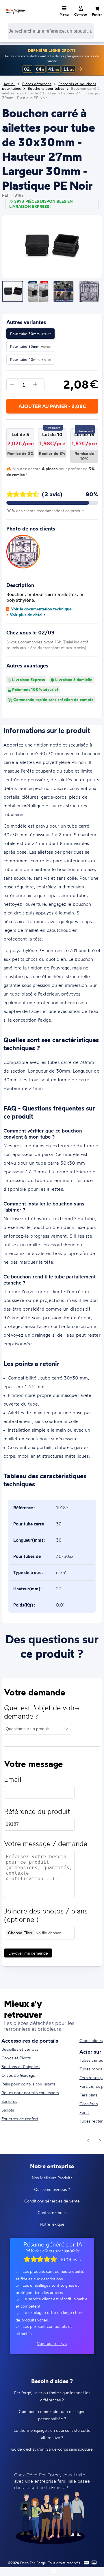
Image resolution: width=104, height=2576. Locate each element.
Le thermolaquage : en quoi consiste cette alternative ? (52, 2434)
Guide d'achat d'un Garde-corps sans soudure (52, 2449)
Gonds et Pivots (16, 2058)
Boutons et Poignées (21, 2067)
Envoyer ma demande (28, 1953)
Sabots (8, 2110)
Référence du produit (37, 1811)
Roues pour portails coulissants (30, 2093)
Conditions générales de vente (52, 2201)
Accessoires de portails (30, 2041)
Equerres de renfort (20, 2119)
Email (13, 1779)
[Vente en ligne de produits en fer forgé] (16, 7)
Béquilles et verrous (20, 2049)
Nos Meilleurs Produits (52, 2178)
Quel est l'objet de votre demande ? (41, 1712)
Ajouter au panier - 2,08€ (52, 406)
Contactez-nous (52, 2212)
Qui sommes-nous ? (52, 2189)
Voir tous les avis (52, 2343)
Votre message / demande (46, 1844)
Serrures (9, 2101)
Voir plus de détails (28, 615)
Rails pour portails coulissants (28, 2084)
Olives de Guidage (18, 2075)
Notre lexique (52, 2224)
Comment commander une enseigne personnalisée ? (52, 2415)
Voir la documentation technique (41, 609)
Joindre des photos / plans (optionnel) (46, 1915)
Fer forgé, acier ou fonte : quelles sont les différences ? (52, 2396)
